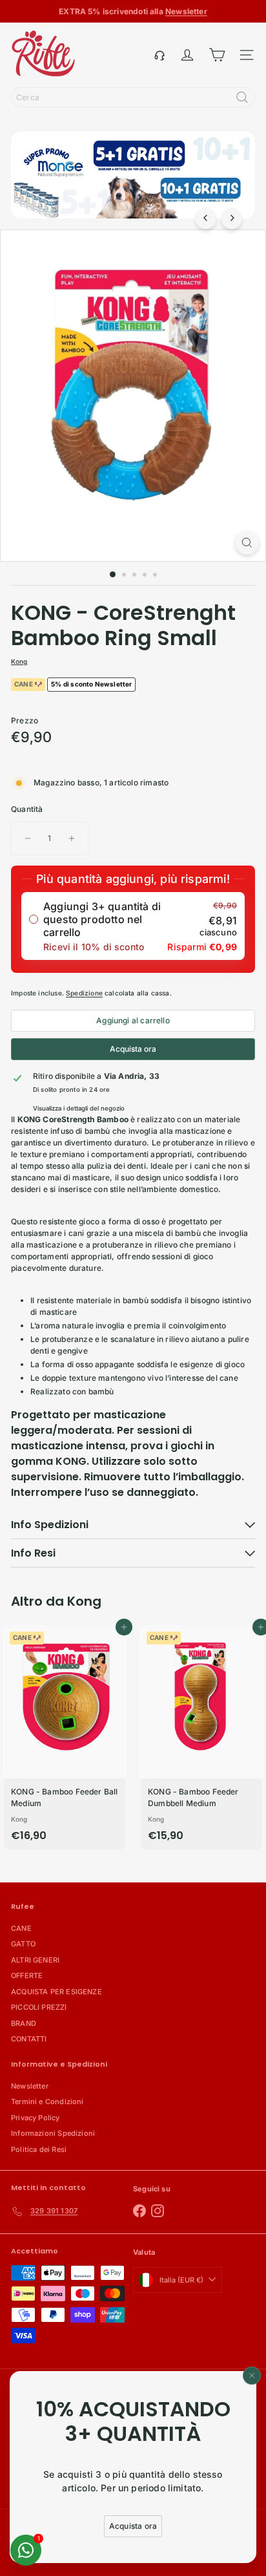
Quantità (27, 809)
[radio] (133, 926)
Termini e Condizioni (47, 2102)
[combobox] (133, 97)
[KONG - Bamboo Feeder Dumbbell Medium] (201, 1738)
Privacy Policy (36, 2118)
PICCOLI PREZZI (39, 2007)
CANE (21, 1928)
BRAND (24, 2023)
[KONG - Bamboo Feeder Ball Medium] (65, 1738)
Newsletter (30, 2086)
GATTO (23, 1944)
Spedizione (84, 993)
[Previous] (206, 218)
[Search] (242, 97)
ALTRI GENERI (35, 1960)
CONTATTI (29, 2039)
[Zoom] (247, 543)
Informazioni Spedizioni (53, 2133)
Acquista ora (133, 1049)
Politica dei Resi (39, 2149)
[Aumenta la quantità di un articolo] (72, 838)
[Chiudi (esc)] (252, 2376)
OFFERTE (27, 1975)
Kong (84, 1601)
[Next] (231, 218)
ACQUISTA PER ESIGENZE (56, 1992)
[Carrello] (217, 55)
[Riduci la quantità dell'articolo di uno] (28, 838)
